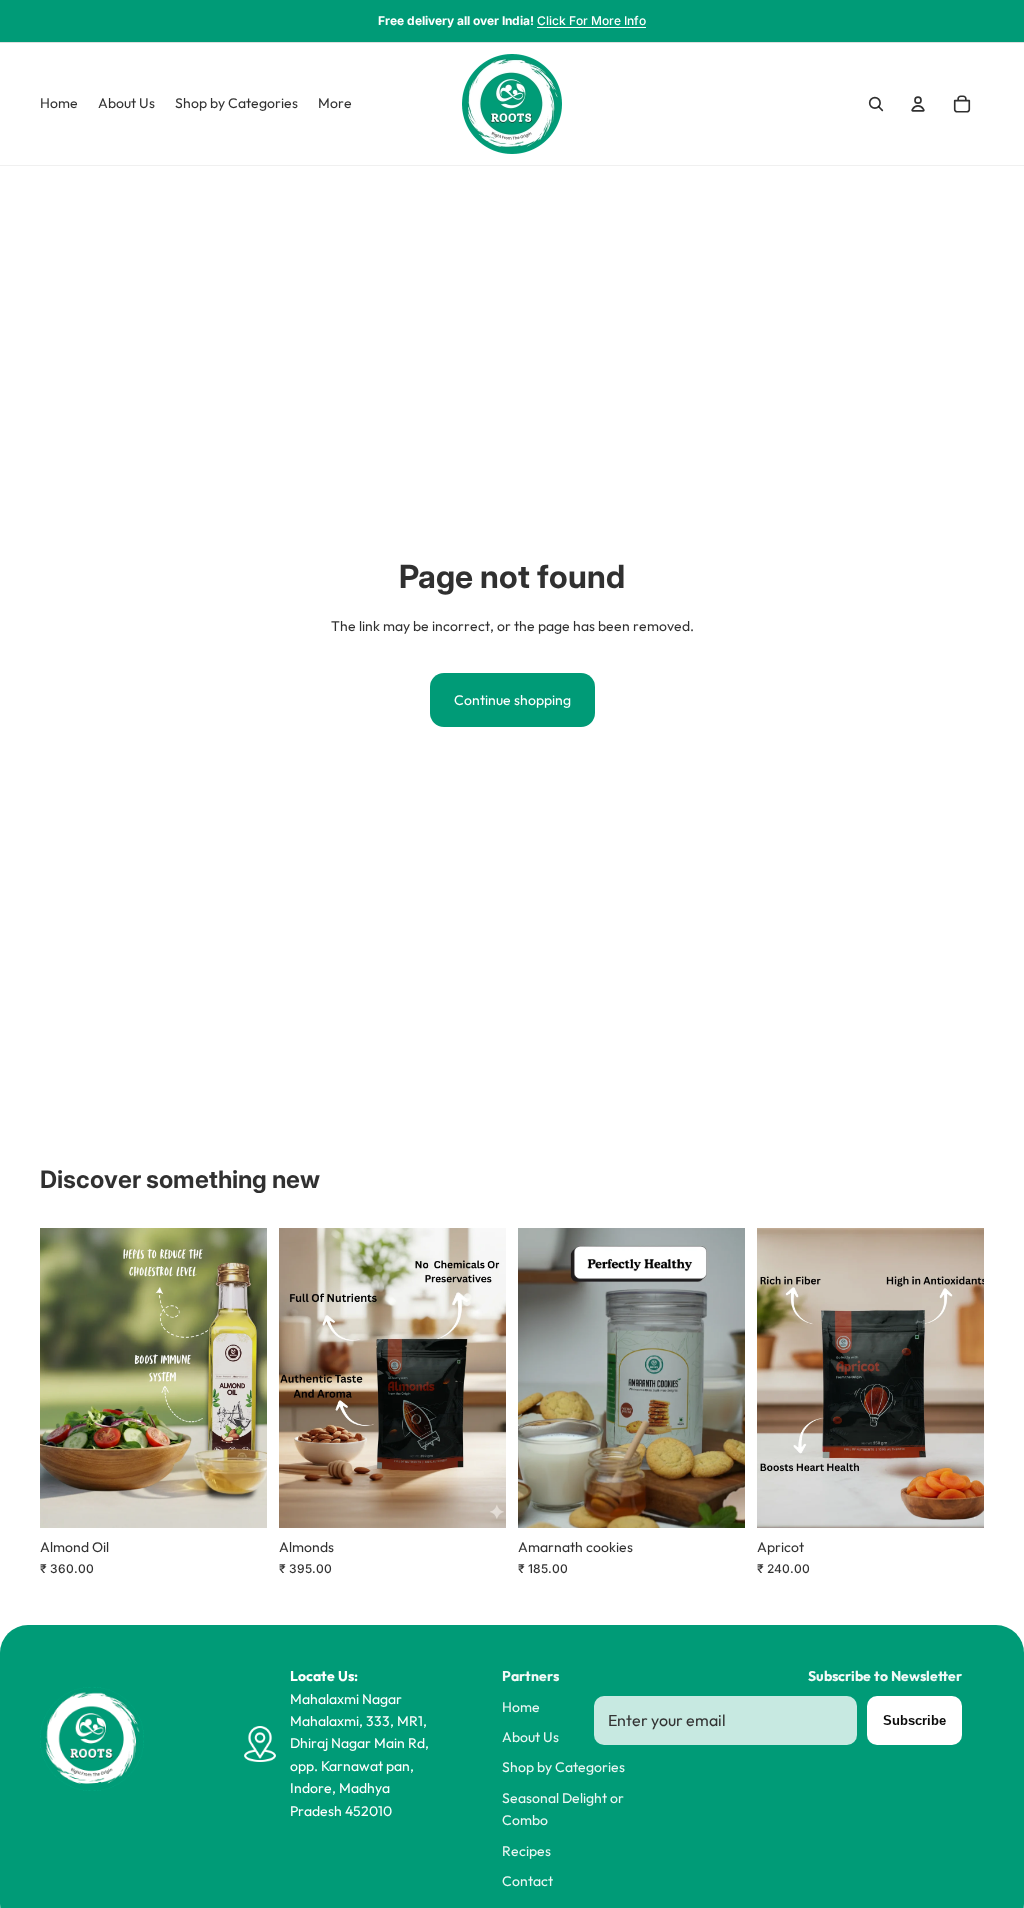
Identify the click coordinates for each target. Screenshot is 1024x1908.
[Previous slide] (55, 1378)
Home (521, 1707)
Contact (527, 1881)
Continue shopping (512, 700)
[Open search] (876, 104)
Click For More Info (591, 20)
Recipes (526, 1851)
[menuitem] (335, 104)
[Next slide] (251, 1378)
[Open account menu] (918, 104)
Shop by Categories (563, 1767)
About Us (530, 1737)
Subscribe (914, 1720)
